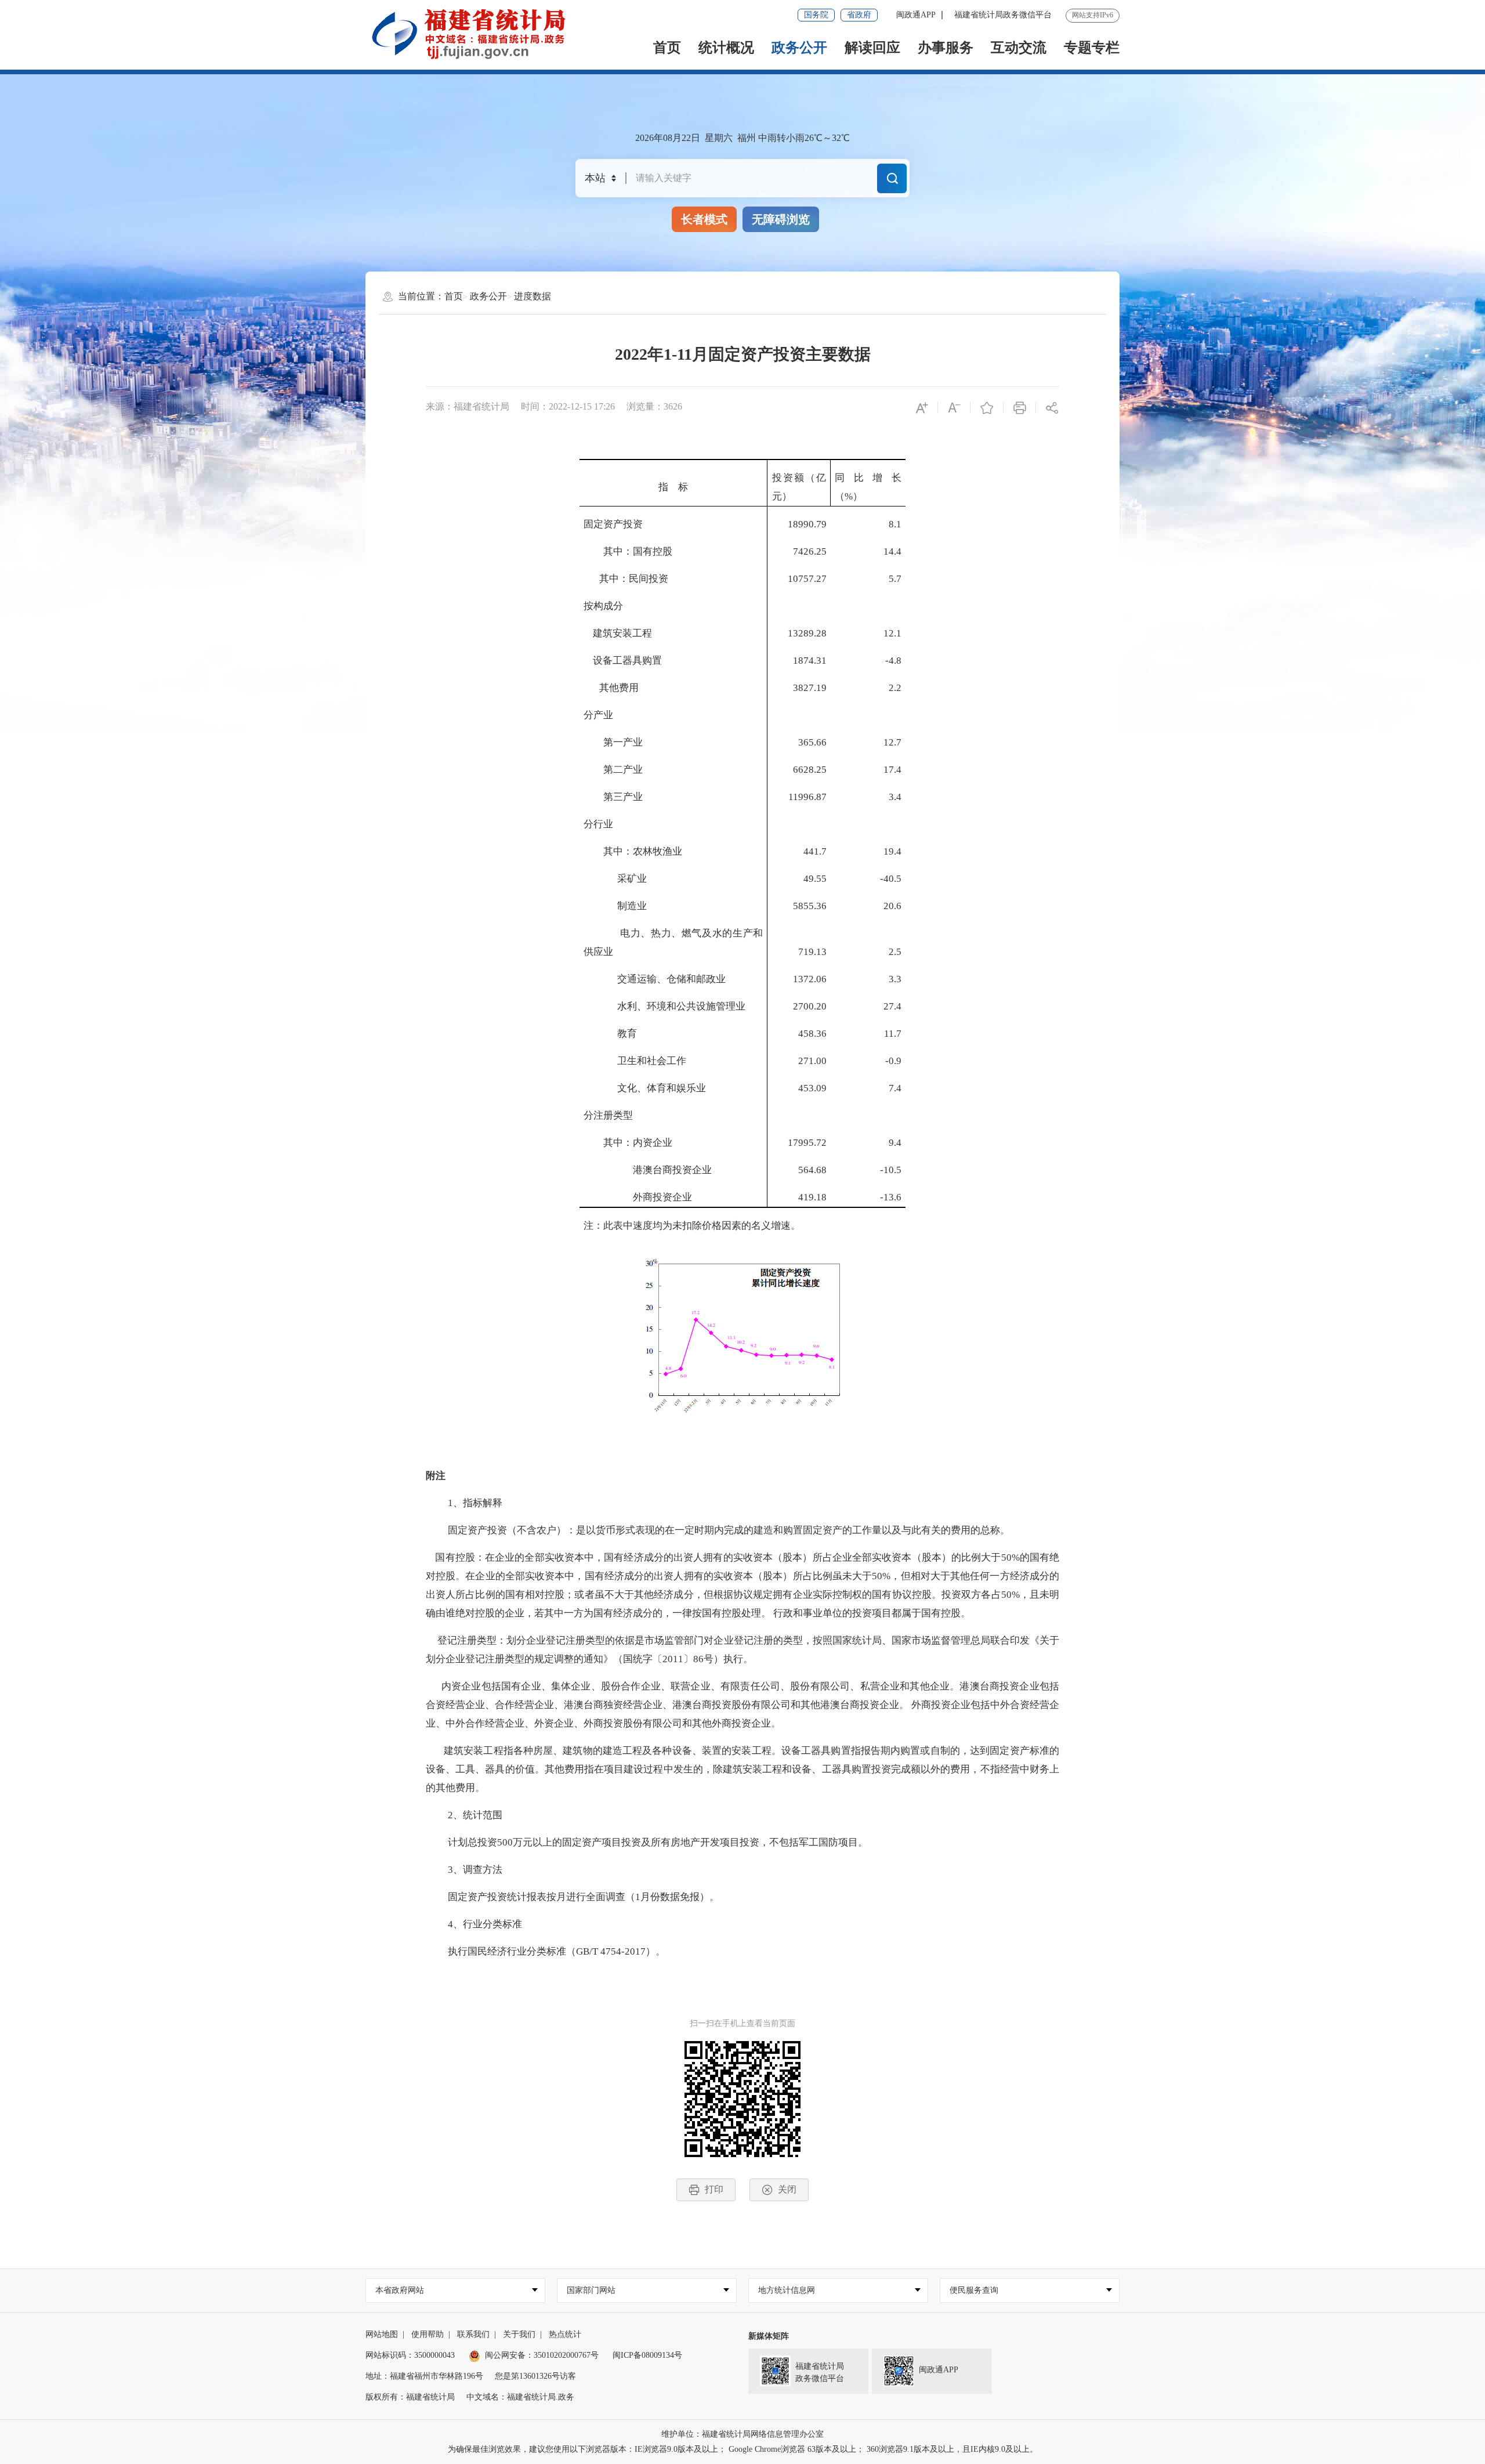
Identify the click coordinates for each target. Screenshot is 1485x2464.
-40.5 (891, 879)
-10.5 (891, 1170)
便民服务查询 (974, 2290)
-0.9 (893, 1061)
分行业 (598, 824)
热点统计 (565, 2334)
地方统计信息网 (787, 2290)
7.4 (895, 1088)
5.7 (895, 579)
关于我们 (519, 2334)
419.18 (812, 1197)
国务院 (816, 15)
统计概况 (726, 48)
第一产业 (613, 742)
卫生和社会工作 (635, 1061)
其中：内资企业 (628, 1143)
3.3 (895, 979)
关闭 (787, 2189)
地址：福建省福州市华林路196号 (424, 2376)
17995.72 (807, 1143)
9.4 (895, 1143)
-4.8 (893, 661)
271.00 (812, 1061)
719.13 (812, 952)
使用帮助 (428, 2334)
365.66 (812, 742)
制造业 (615, 906)
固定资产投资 (613, 524)
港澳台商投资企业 (648, 1170)
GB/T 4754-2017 (611, 1951)
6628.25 (810, 770)
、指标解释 (478, 1503)
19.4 (892, 851)
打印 (714, 2189)
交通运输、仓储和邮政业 (655, 979)
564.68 (812, 1170)
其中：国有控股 (628, 551)
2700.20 (810, 1006)
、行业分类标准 (488, 1924)
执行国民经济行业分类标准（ (502, 1951)
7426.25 (810, 551)
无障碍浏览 (781, 219)
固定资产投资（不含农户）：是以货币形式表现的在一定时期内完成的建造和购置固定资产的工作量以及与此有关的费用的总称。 (719, 1530)
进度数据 (533, 296)
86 (698, 1659)
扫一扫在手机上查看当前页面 (742, 2023)
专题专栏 (1092, 48)
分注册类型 (608, 1115)
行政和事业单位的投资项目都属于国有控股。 (872, 1613)
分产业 (598, 715)
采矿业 (615, 879)
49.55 (815, 879)
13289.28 (807, 633)
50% (1010, 1557)
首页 (667, 48)
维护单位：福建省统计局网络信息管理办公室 (742, 2434)
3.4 (895, 797)
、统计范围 (478, 1815)
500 (505, 1842)
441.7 (815, 851)
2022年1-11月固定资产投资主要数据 (743, 354)
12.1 (892, 633)
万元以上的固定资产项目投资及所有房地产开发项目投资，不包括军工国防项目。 (690, 1842)
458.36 (812, 1034)
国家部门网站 (591, 2290)
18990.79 (807, 524)
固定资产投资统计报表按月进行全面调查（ (532, 1897)
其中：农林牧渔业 (633, 851)
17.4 (892, 770)
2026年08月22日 (668, 138)
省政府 (859, 15)
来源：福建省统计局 (468, 406)
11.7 (893, 1034)
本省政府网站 (400, 2290)
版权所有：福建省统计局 (410, 2397)
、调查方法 (478, 1870)
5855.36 (810, 906)
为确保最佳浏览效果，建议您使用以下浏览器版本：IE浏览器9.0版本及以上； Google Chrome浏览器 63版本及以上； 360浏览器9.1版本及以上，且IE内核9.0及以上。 (743, 2449)
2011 (673, 1659)
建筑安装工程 (618, 633)
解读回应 (872, 48)
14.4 (892, 551)
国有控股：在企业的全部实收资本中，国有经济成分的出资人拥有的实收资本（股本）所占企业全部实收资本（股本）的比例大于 (713, 1557)
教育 (610, 1034)
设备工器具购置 (623, 661)
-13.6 (891, 1197)
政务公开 (799, 48)
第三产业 (613, 797)
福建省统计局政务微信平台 (1003, 15)
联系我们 (473, 2334)
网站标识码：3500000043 (410, 2355)
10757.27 (807, 579)
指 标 (673, 487)
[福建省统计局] (477, 34)
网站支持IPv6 (1093, 15)
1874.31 (810, 661)
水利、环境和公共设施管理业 (664, 1006)
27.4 (892, 1006)
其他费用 (619, 688)
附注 (436, 1476)
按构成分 (603, 606)
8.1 (895, 524)
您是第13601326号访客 (535, 2376)
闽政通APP (916, 15)
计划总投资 (463, 1842)
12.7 (892, 742)
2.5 (895, 952)
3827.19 (810, 688)
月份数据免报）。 (680, 1897)
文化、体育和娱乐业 (645, 1088)
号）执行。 (728, 1659)
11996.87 (807, 797)
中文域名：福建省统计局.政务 (520, 2397)
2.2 (895, 688)
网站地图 (382, 2334)
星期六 (719, 138)
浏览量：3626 (654, 406)
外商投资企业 (638, 1197)
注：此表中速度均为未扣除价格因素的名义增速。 (692, 1226)
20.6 (892, 906)
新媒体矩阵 (769, 2336)
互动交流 (1019, 48)
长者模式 (704, 219)
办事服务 (946, 48)
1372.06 (810, 979)
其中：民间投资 (634, 579)
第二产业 (613, 770)
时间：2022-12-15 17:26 (568, 406)
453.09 (812, 1088)
